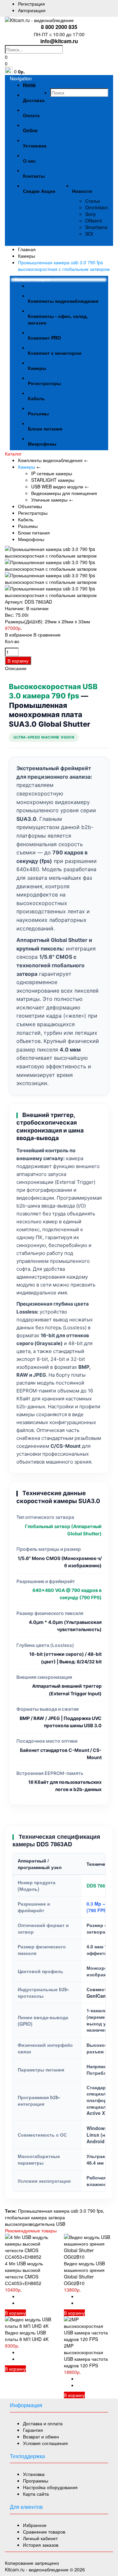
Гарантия (33, 2430)
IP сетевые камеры (52, 473)
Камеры (27, 256)
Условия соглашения (45, 2443)
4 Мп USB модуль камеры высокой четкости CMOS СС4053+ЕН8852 (24, 2273)
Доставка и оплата (43, 2423)
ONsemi (94, 221)
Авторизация (32, 10)
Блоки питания (34, 533)
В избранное (19, 635)
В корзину (15, 2313)
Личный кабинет (40, 2538)
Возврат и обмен (41, 2436)
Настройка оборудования (50, 2487)
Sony (90, 214)
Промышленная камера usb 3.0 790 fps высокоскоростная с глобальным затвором (64, 266)
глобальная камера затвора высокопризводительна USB (35, 2221)
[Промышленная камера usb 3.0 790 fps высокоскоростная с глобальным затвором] (59, 556)
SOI (89, 234)
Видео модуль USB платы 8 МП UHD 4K (27, 2336)
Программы (36, 2481)
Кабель (26, 519)
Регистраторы (33, 513)
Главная (27, 249)
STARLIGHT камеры (53, 480)
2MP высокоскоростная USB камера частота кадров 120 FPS (86, 2355)
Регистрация (31, 4)
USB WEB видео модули (57, 486)
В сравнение (47, 635)
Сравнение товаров (44, 2532)
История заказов (41, 2545)
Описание (16, 668)
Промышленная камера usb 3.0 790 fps (60, 2211)
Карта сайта (36, 2494)
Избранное (35, 2525)
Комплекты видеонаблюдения (51, 460)
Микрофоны (31, 539)
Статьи (93, 201)
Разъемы (28, 526)
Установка (34, 2474)
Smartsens (96, 227)
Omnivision (97, 207)
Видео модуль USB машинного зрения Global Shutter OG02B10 (84, 2273)
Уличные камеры (49, 500)
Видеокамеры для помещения (64, 493)
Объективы (30, 506)
